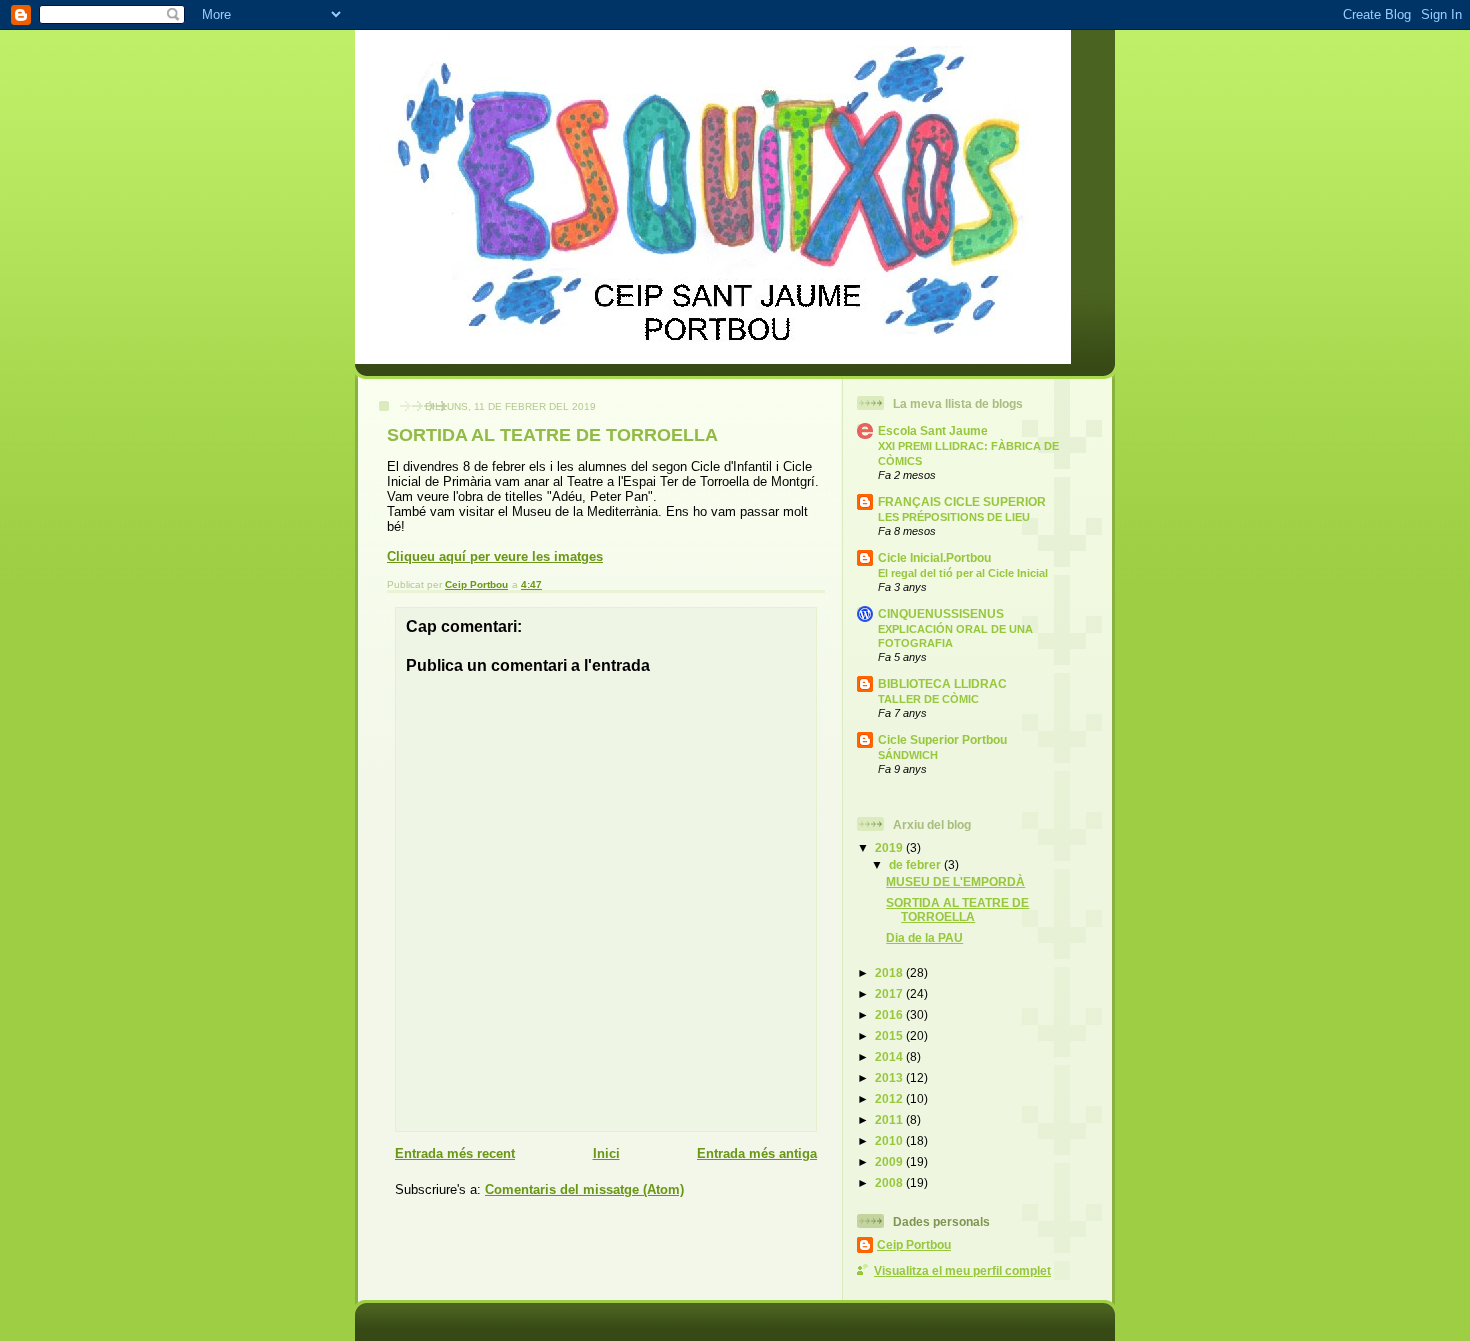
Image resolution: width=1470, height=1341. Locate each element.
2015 (890, 1035)
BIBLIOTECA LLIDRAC (942, 683)
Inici (606, 1153)
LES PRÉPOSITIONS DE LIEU (954, 517)
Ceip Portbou (914, 1244)
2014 (890, 1056)
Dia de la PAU (924, 937)
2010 (890, 1140)
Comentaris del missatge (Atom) (584, 1189)
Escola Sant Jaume (933, 430)
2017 (890, 993)
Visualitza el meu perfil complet (962, 1270)
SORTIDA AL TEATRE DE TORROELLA (957, 909)
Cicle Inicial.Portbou (934, 557)
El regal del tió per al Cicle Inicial (963, 573)
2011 (890, 1119)
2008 (890, 1182)
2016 (890, 1014)
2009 (890, 1161)
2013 (890, 1077)
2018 (890, 972)
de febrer (916, 864)
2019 (890, 847)
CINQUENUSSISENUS (941, 613)
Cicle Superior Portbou (942, 739)
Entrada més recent (455, 1153)
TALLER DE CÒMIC (928, 699)
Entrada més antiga (757, 1153)
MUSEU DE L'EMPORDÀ (955, 881)
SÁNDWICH (908, 755)
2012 (890, 1098)
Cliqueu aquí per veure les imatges (495, 556)
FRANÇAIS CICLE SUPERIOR (962, 501)
